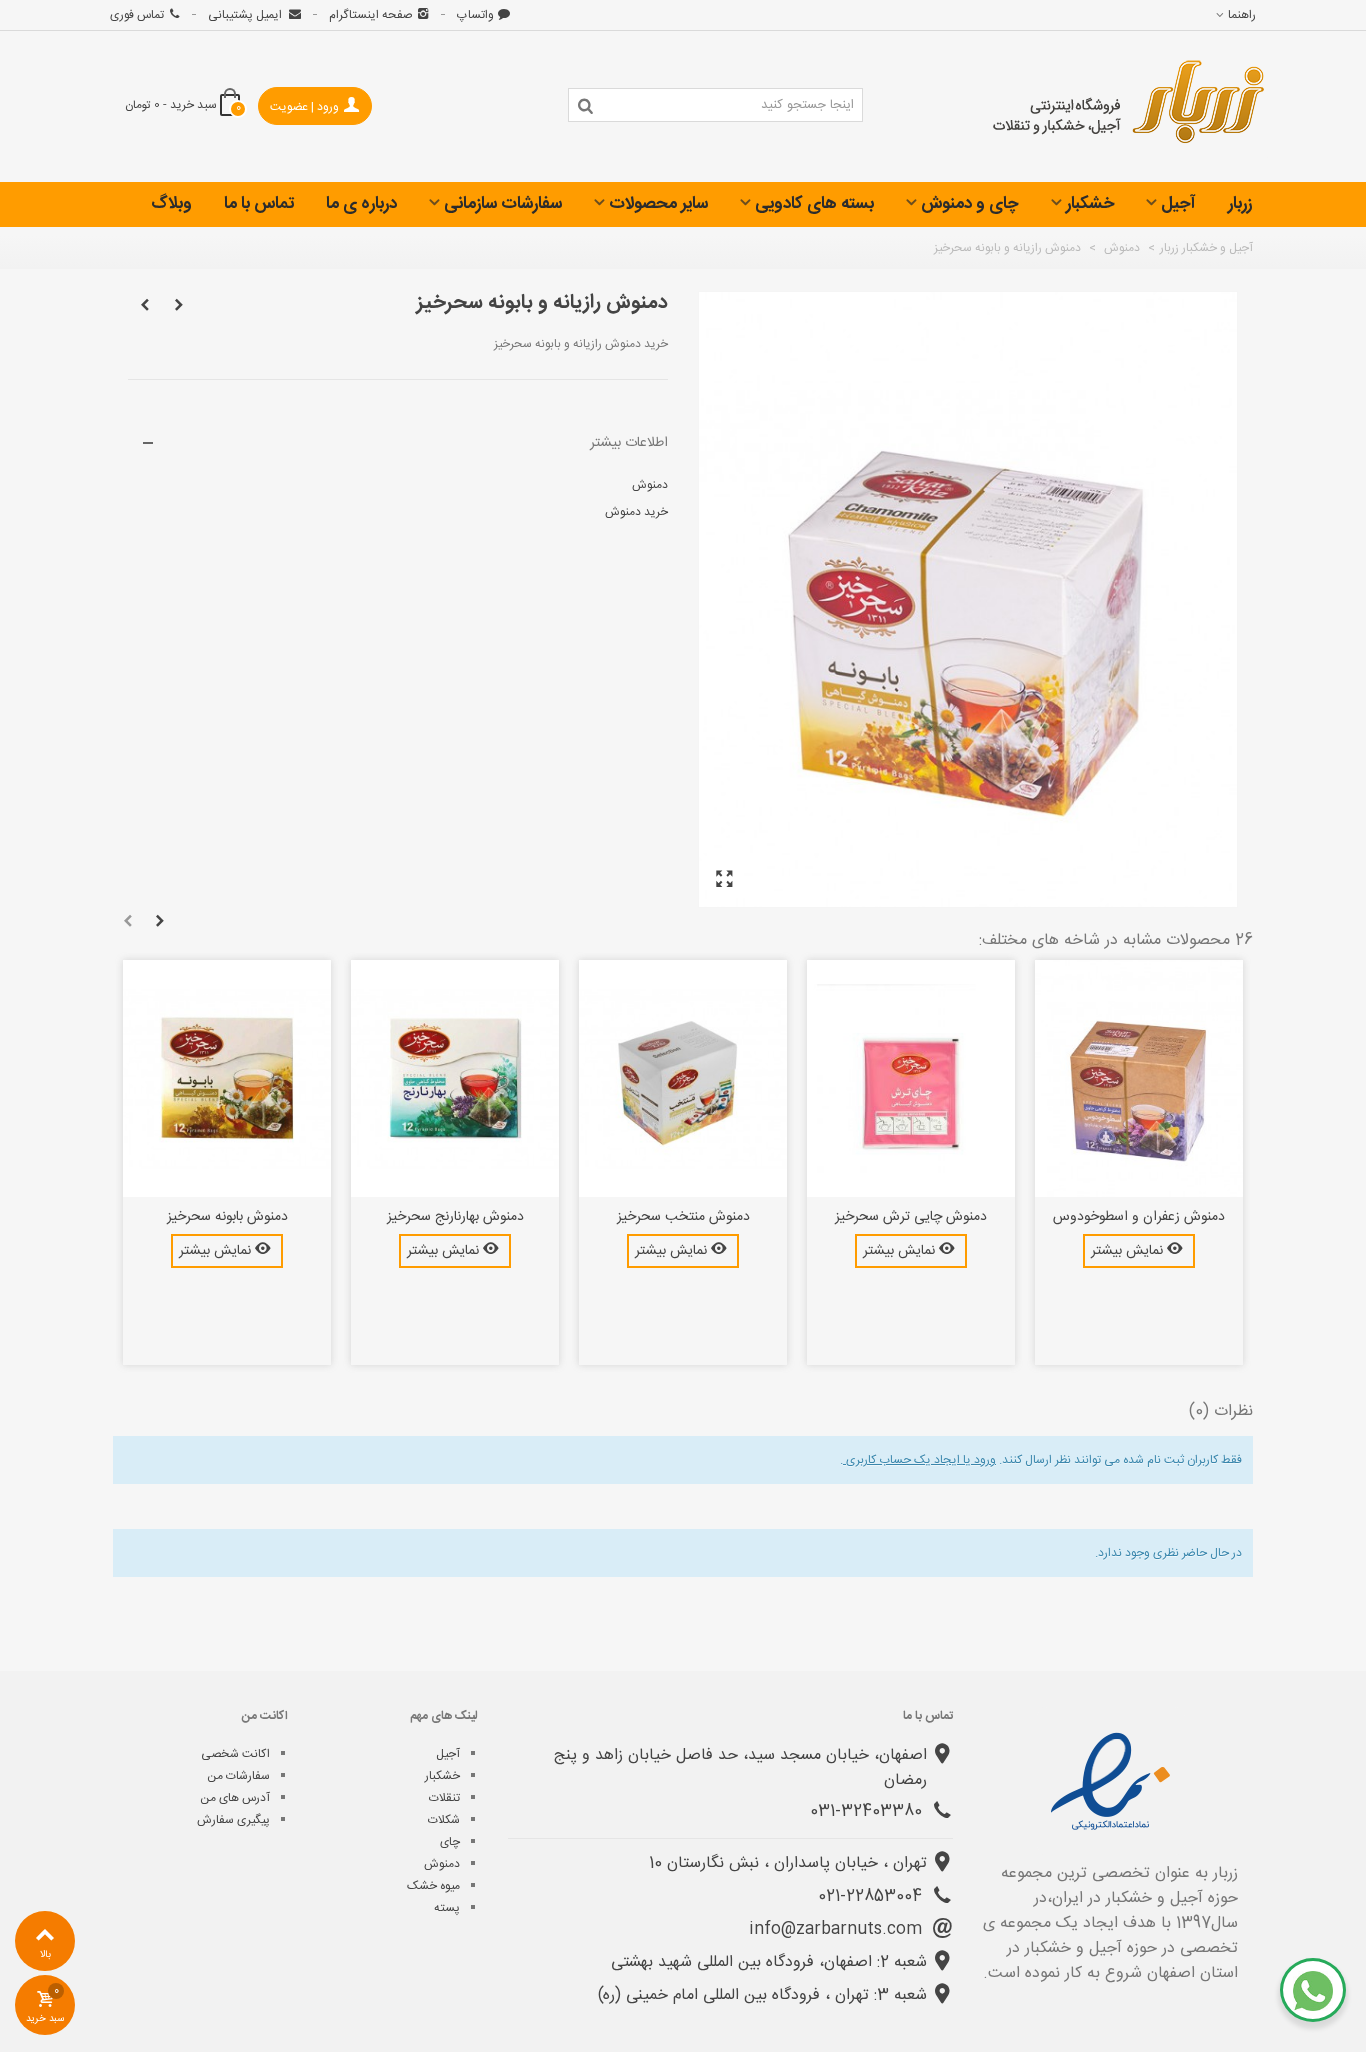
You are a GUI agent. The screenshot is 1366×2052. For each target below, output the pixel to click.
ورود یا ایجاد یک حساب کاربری (919, 1460)
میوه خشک (433, 1886)
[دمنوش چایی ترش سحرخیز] (911, 1079)
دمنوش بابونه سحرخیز (227, 1217)
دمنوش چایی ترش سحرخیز (911, 1217)
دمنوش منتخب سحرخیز (683, 1217)
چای (450, 1842)
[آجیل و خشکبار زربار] (1129, 107)
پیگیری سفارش (233, 1820)
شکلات (444, 1820)
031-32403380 (868, 1811)
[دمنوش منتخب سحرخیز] (683, 1079)
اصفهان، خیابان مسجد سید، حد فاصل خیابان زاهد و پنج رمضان (740, 1768)
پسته (447, 1908)
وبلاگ (171, 204)
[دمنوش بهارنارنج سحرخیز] (455, 1079)
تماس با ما (259, 204)
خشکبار (1090, 204)
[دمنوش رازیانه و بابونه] (724, 880)
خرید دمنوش (635, 512)
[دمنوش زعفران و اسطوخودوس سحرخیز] (1139, 1079)
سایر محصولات (658, 204)
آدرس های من (235, 1798)
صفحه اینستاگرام (371, 15)
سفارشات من (238, 1776)
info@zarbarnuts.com (838, 1929)
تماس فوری (137, 15)
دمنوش (648, 485)
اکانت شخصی (235, 1754)
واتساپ (475, 15)
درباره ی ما (361, 204)
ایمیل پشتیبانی (246, 15)
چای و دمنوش (970, 204)
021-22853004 (872, 1896)
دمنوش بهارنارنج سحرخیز (455, 1217)
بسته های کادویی (814, 204)
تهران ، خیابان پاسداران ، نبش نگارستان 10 (788, 1863)
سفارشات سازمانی (503, 204)
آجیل (1178, 204)
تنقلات (444, 1798)
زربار (1240, 204)
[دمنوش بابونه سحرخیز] (227, 1079)
